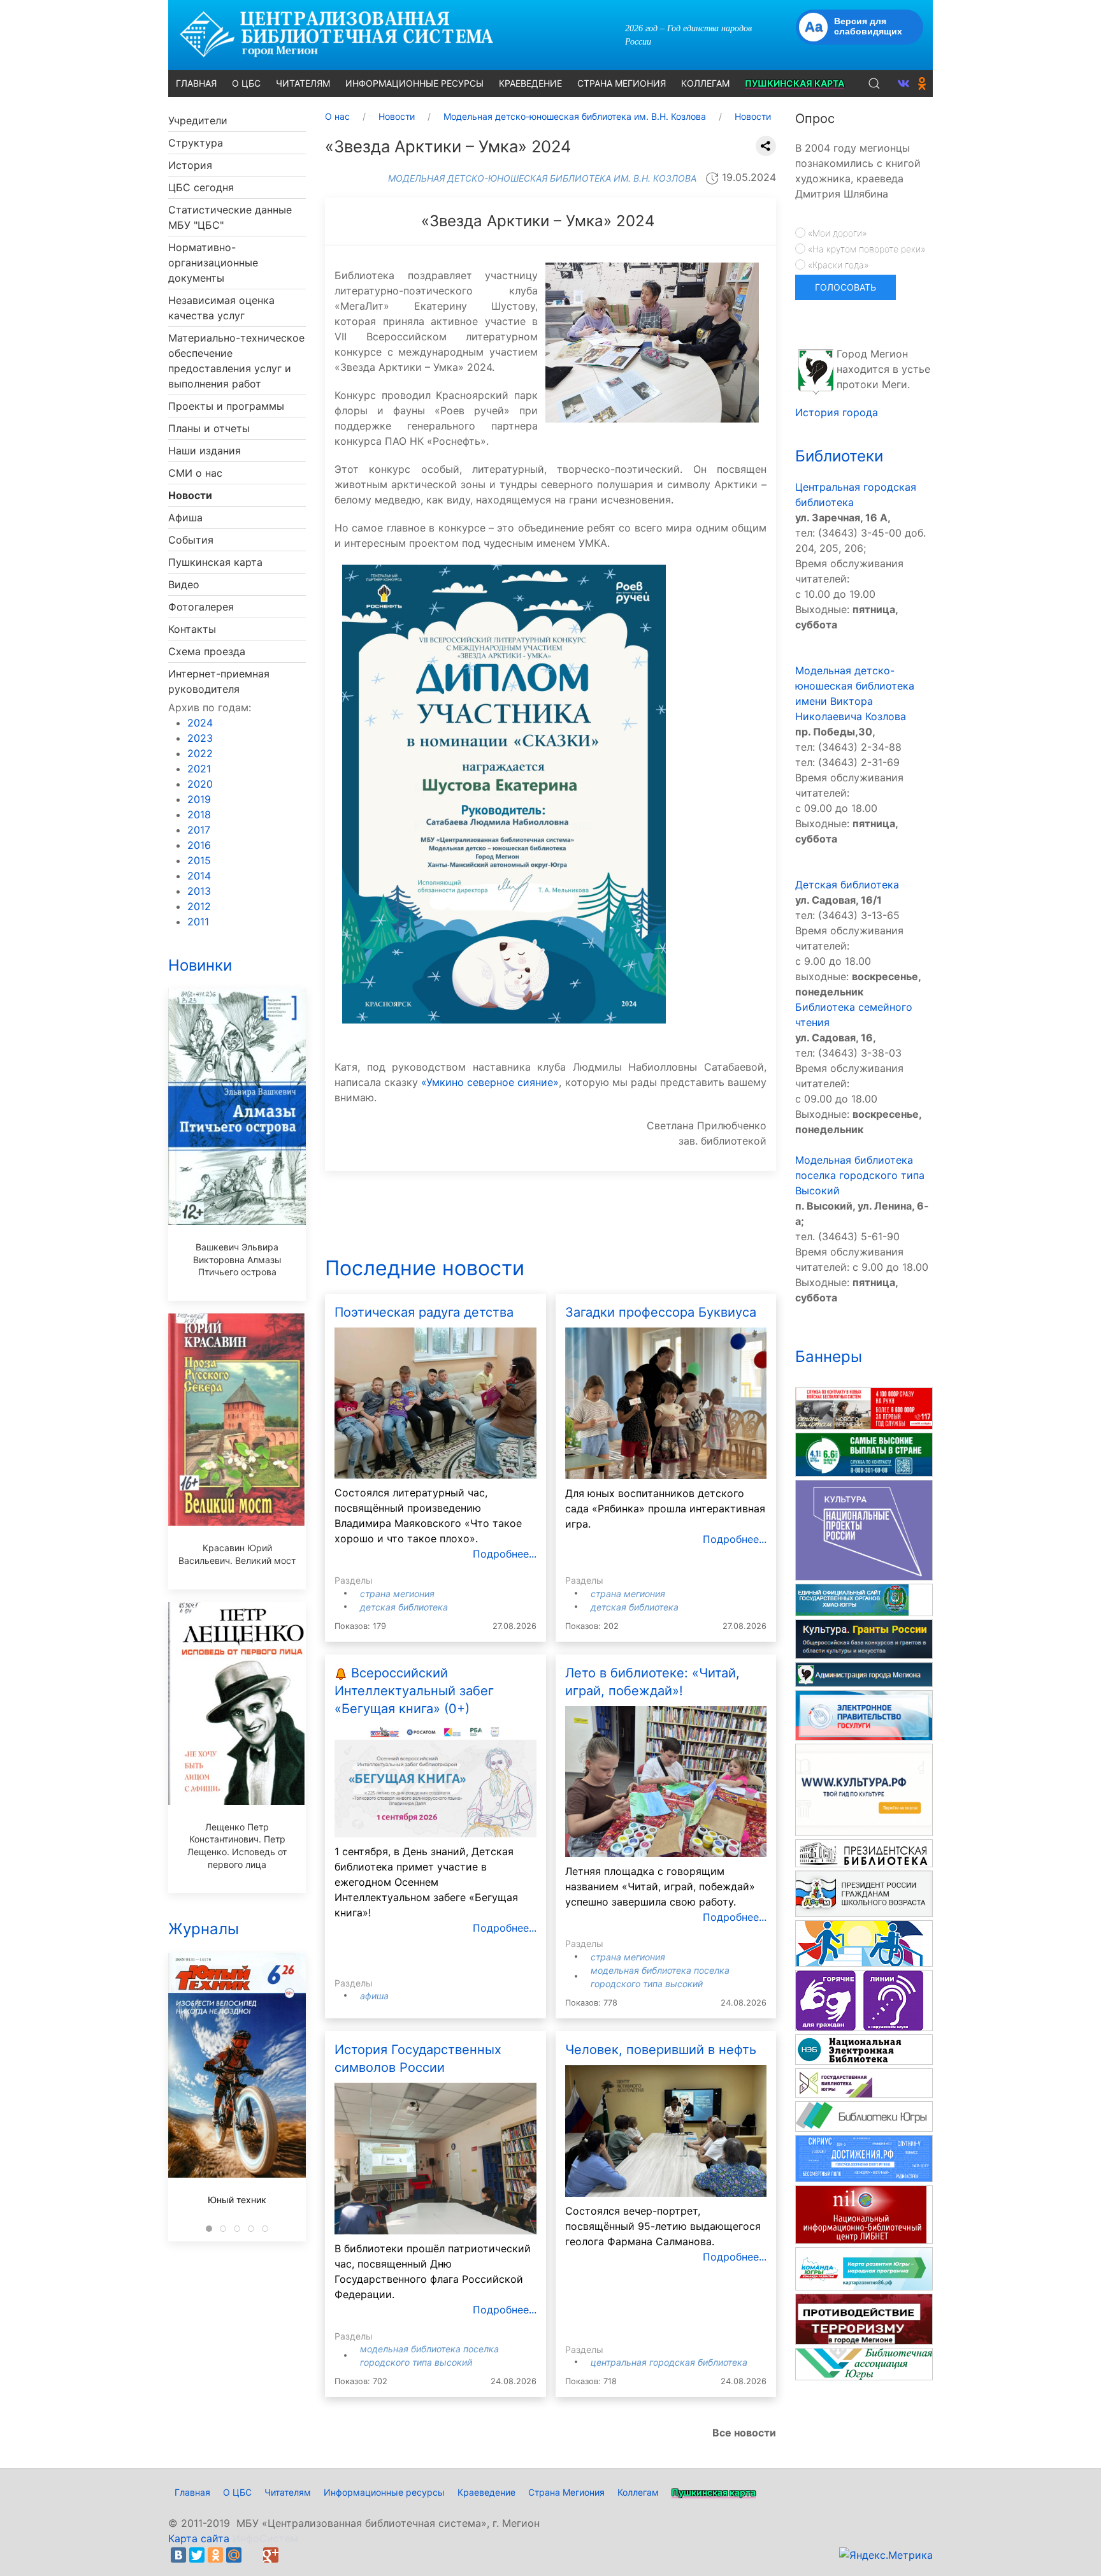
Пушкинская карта (215, 562)
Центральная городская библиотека (669, 2362)
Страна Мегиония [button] (622, 83)
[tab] (209, 2229)
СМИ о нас (195, 473)
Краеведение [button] (530, 83)
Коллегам (638, 2492)
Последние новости (425, 1268)
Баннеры (829, 1357)
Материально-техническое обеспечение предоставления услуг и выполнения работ (236, 361)
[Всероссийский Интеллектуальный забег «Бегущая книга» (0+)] (435, 1780)
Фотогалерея (201, 607)
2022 (200, 753)
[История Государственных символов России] (435, 2157)
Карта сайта (199, 2538)
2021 (199, 769)
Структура (196, 143)
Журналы (204, 1929)
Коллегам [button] (705, 83)
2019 (199, 799)
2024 (200, 723)
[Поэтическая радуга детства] (435, 1402)
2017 (199, 830)
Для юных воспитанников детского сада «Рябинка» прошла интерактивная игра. (665, 1509)
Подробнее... (505, 1554)
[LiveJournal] (252, 2555)
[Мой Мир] (234, 2555)
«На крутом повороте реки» (865, 249)
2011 (198, 922)
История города (837, 412)
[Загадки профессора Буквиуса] (666, 1402)
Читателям (288, 2492)
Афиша (185, 517)
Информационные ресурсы (384, 2492)
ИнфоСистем (265, 2538)
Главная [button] (196, 83)
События (191, 540)
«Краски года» (837, 265)
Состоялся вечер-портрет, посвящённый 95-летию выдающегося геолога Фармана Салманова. (663, 2226)
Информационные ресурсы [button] (414, 83)
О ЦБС (237, 2492)
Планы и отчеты (209, 428)
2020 (200, 784)
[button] (874, 83)
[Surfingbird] (289, 2555)
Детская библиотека (404, 1607)
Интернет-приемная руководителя (219, 681)
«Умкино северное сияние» (490, 1082)
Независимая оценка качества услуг (221, 308)
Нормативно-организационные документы (213, 263)
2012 (199, 906)
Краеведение (486, 2492)
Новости (190, 495)
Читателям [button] (303, 83)
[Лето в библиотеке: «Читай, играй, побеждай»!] (666, 1781)
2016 (199, 845)
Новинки (200, 965)
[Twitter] (197, 2555)
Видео (184, 584)
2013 (199, 891)
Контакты (192, 629)
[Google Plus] (271, 2555)
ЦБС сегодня (201, 187)
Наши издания (205, 451)
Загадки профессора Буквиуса (661, 1312)
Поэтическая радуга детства (424, 1312)
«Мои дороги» (836, 233)
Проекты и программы (226, 406)
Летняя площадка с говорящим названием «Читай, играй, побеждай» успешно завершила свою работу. (660, 1886)
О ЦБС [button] (246, 83)
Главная (192, 2492)
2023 (200, 738)
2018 (199, 814)
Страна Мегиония (397, 1594)
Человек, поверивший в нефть (661, 2050)
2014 (199, 876)
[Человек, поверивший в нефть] (666, 2130)
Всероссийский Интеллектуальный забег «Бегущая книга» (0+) (414, 1691)
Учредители (198, 120)
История (190, 165)
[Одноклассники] (215, 2555)
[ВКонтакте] (178, 2555)
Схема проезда (207, 651)
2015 (199, 860)
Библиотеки (839, 456)
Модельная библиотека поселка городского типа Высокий (860, 1175)
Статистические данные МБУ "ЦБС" (230, 217)
